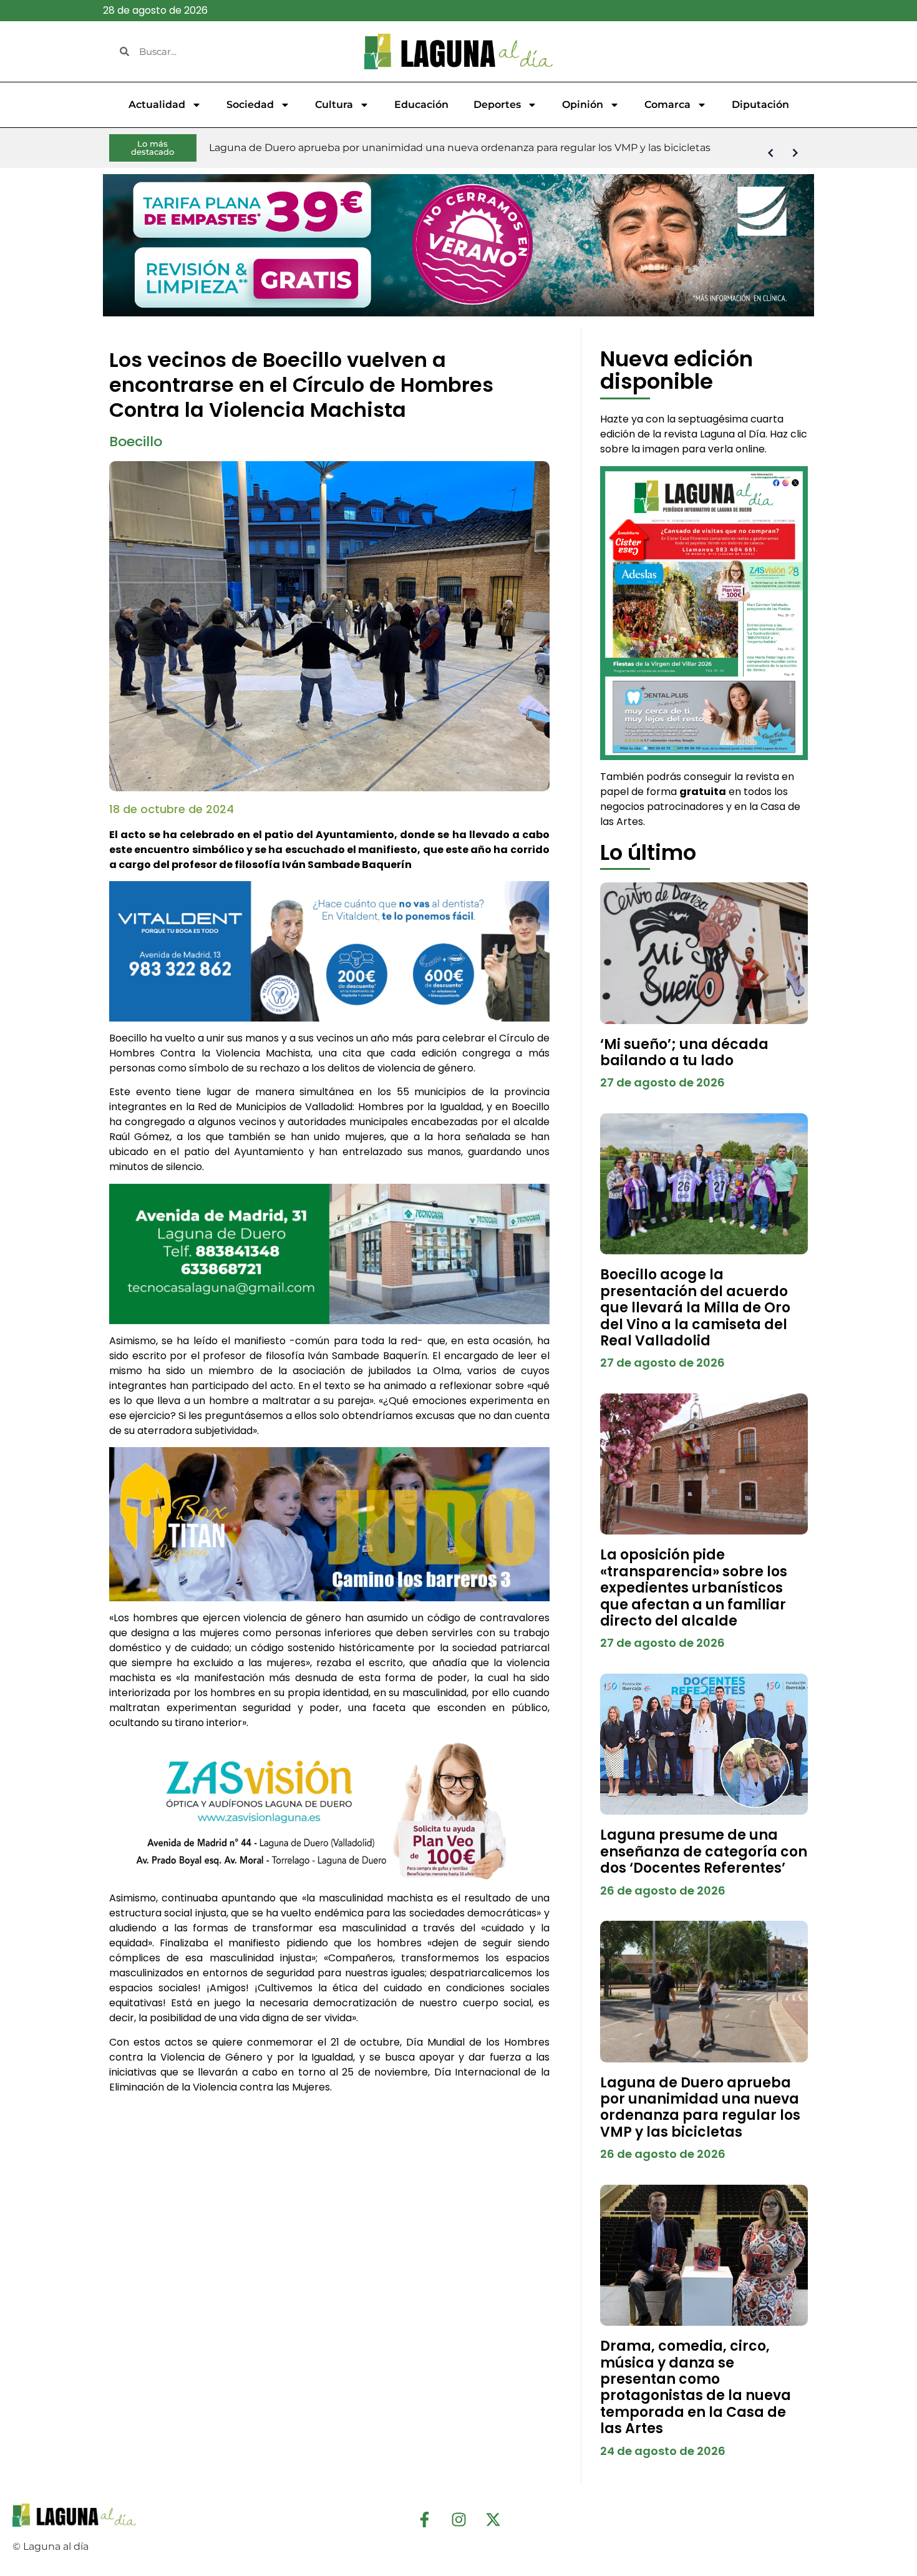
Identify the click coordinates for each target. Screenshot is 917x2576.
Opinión (583, 105)
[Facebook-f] (424, 2519)
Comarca (667, 105)
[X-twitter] (493, 2519)
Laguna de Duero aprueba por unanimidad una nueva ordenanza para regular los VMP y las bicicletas (700, 2107)
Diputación (760, 105)
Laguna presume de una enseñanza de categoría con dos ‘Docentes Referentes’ (704, 1851)
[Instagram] (458, 2519)
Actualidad (157, 105)
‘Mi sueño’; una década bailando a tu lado (684, 1052)
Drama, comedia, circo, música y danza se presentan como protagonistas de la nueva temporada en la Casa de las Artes (696, 2387)
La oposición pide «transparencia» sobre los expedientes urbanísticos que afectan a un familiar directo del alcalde (694, 1588)
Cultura (334, 105)
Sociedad (250, 105)
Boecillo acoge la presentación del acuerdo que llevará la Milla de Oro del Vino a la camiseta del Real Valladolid (695, 1308)
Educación (421, 105)
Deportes (497, 105)
